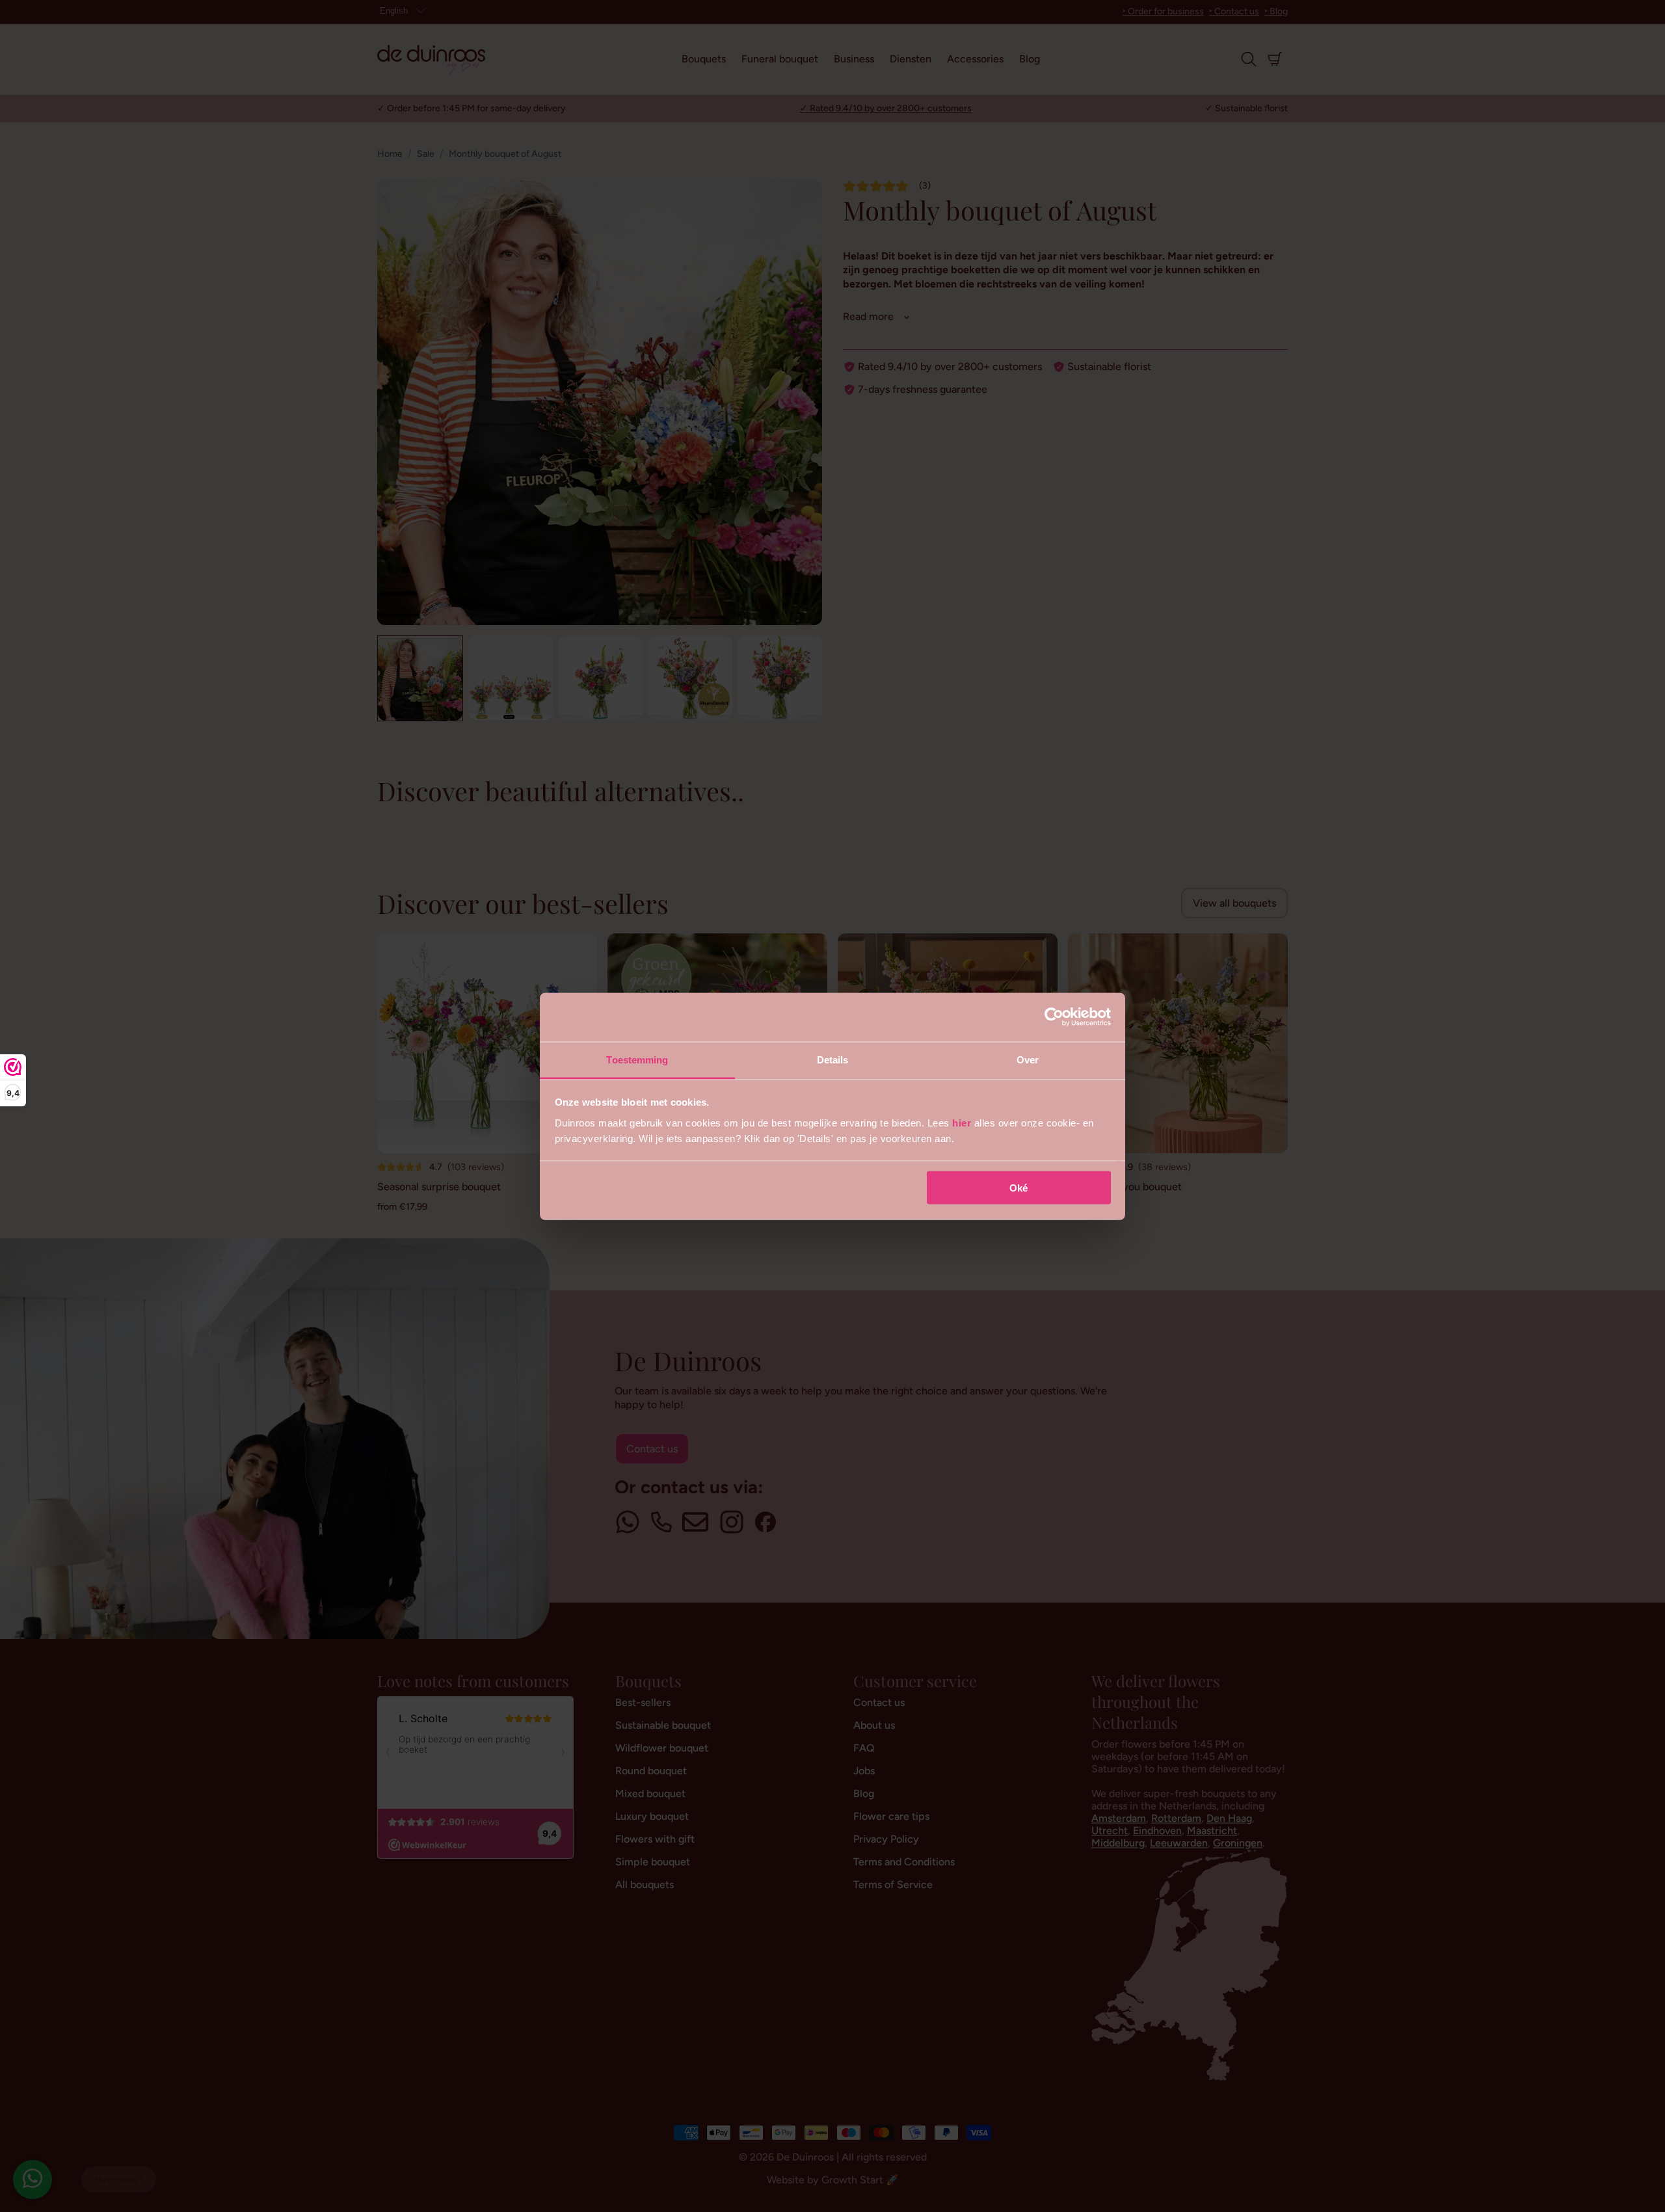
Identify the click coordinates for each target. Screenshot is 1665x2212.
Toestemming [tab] (637, 1059)
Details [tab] (833, 1059)
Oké (1019, 1188)
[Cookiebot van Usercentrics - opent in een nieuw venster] (1054, 1017)
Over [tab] (1028, 1059)
